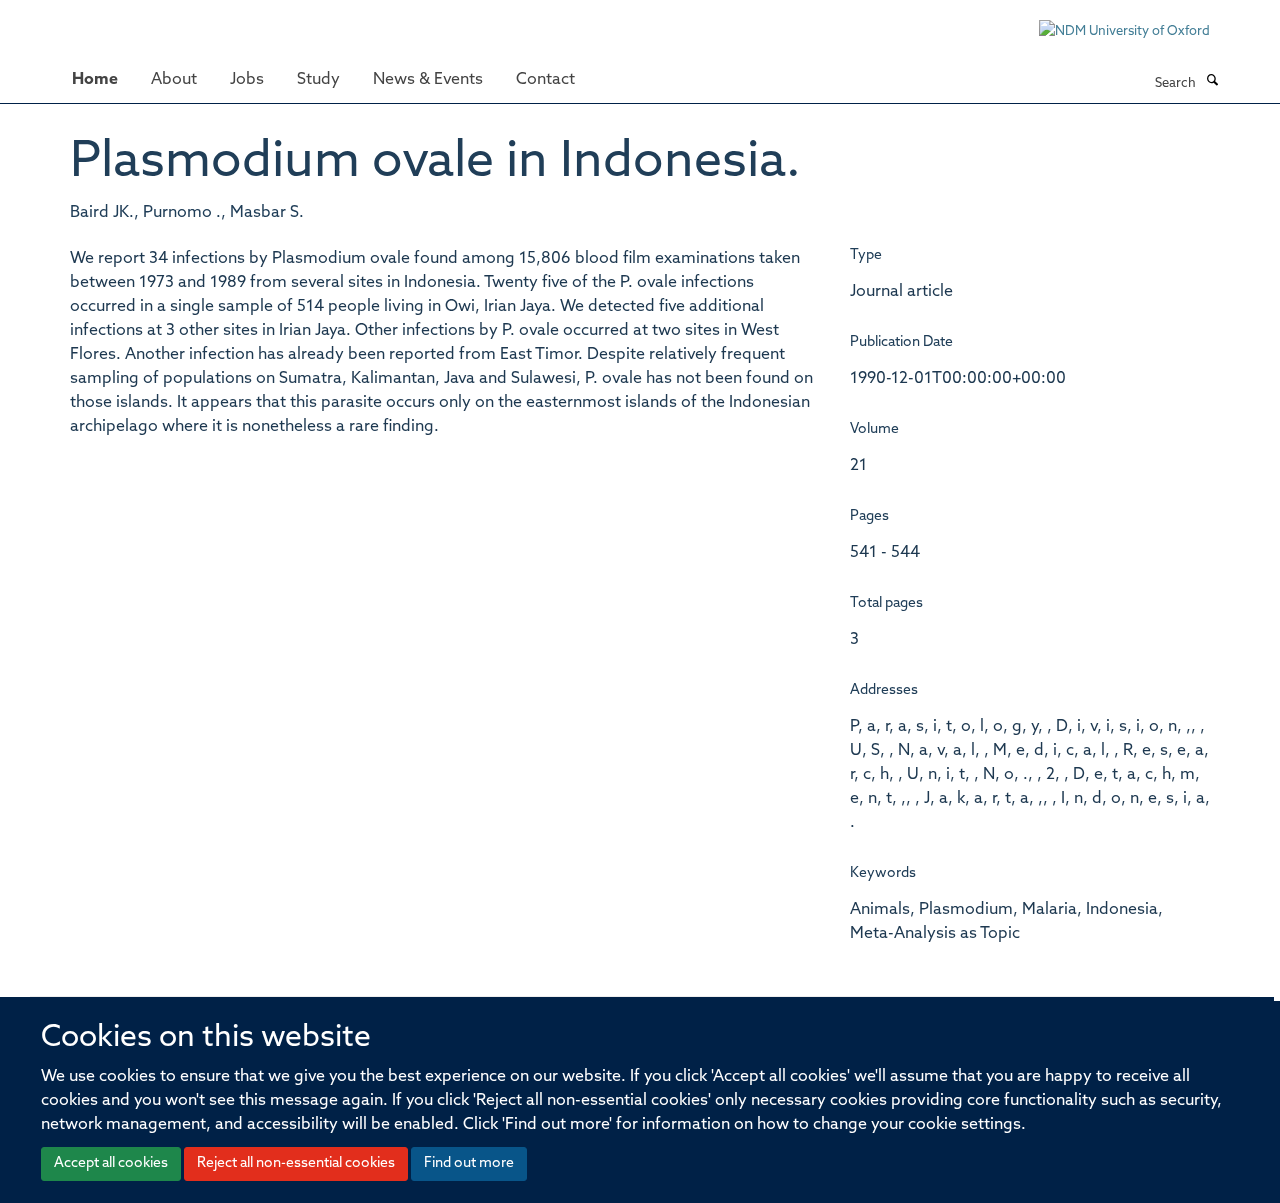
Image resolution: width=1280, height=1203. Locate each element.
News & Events (428, 80)
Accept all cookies (111, 1163)
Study (318, 80)
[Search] (1212, 82)
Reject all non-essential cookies (296, 1163)
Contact (545, 80)
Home (95, 80)
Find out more (469, 1163)
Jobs (247, 80)
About (174, 80)
